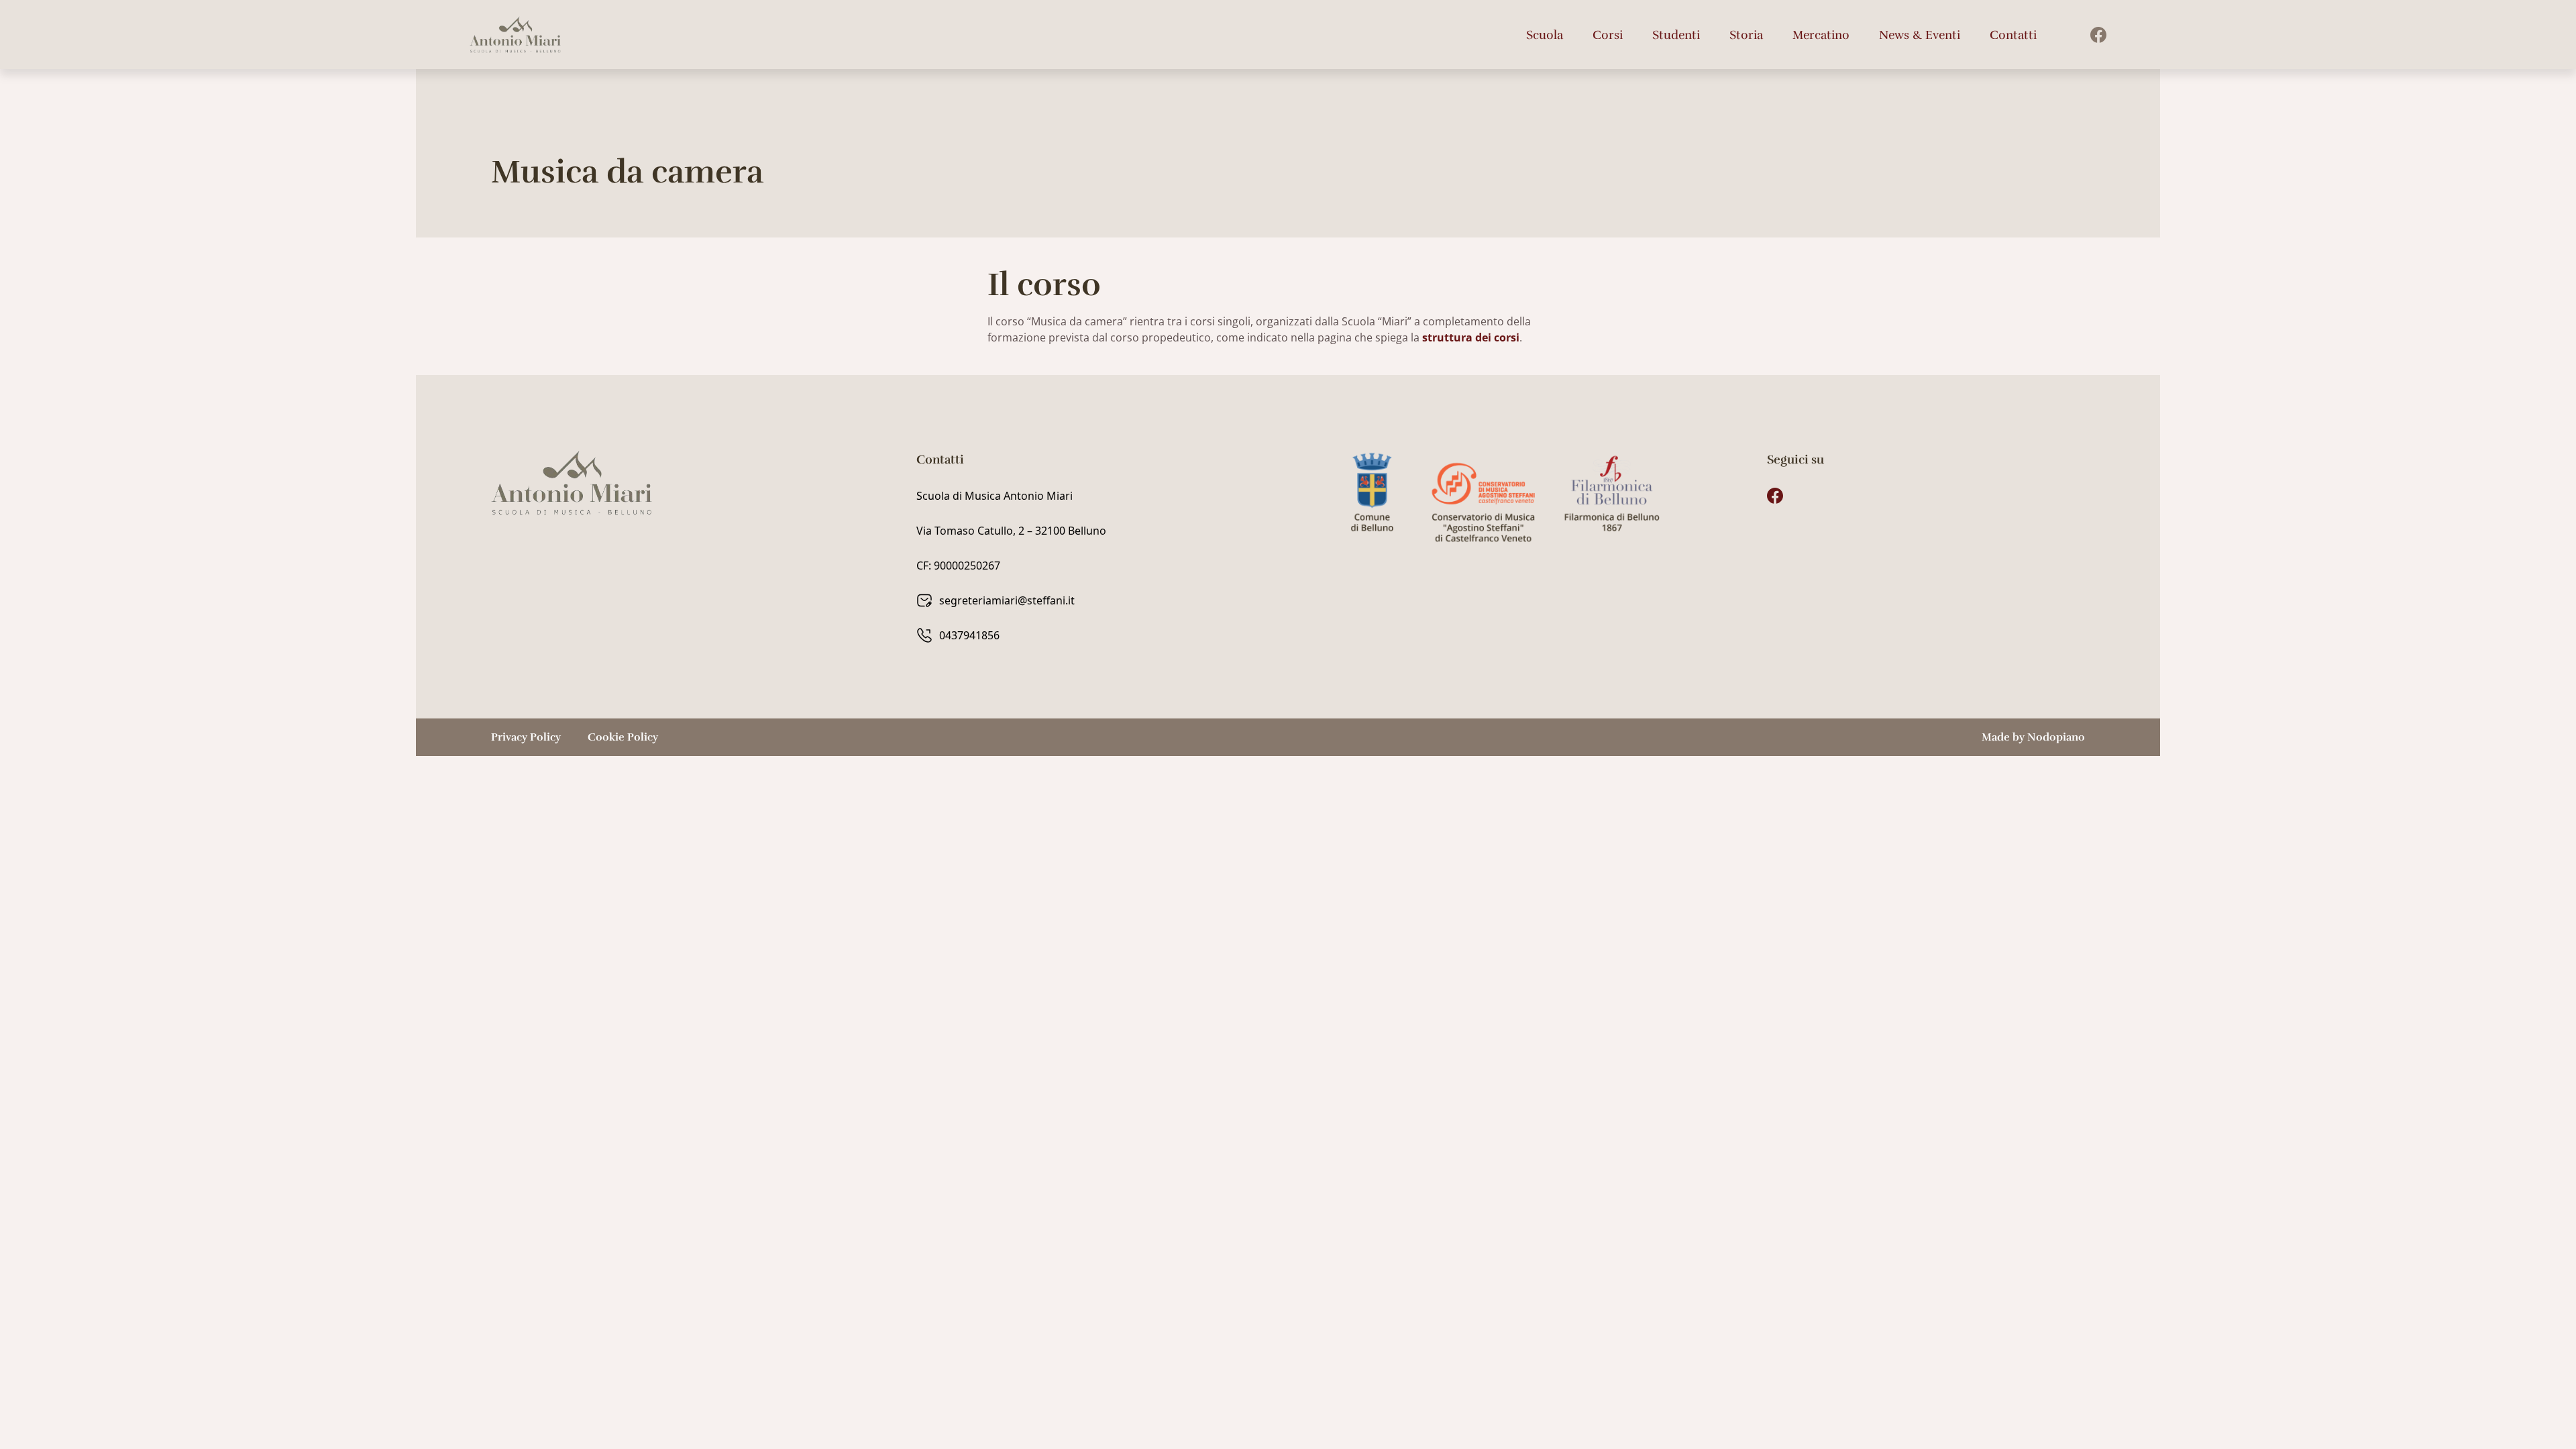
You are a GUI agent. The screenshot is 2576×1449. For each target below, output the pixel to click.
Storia (1746, 35)
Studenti (1676, 35)
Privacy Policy (526, 737)
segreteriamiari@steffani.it (1007, 600)
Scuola (1545, 35)
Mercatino (1821, 35)
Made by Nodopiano (2033, 737)
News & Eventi (1920, 35)
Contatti (2013, 35)
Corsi (1608, 35)
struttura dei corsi (1471, 337)
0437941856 (969, 635)
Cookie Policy (623, 737)
